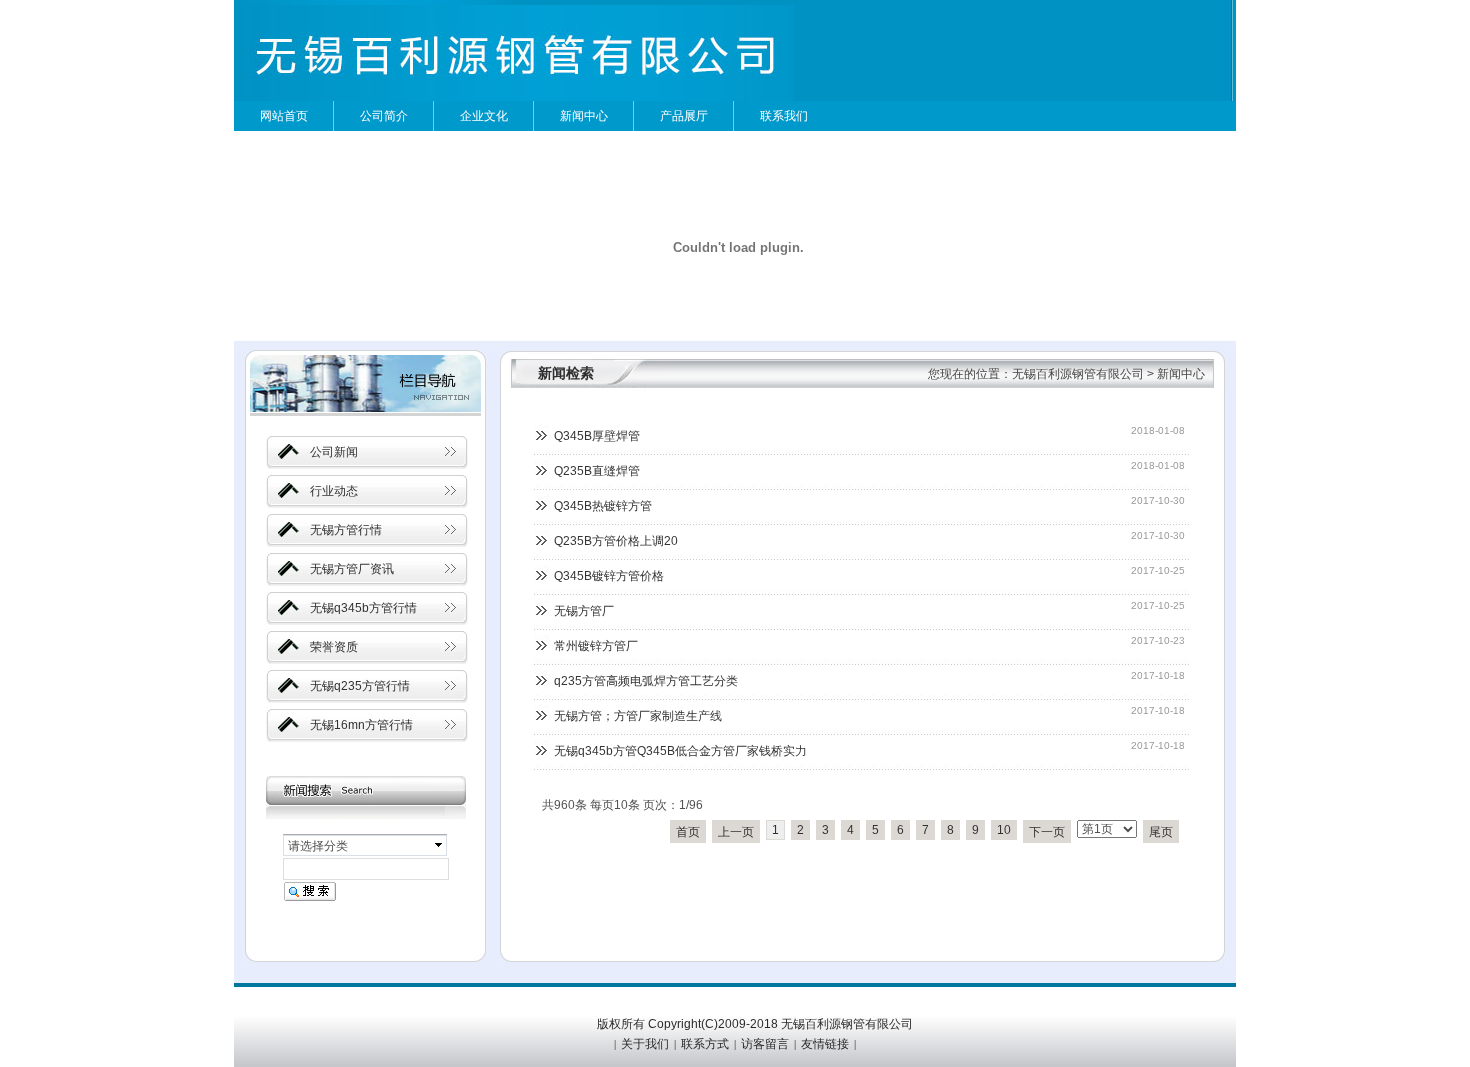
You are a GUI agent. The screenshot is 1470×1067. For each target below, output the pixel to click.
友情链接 (825, 1044)
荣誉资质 (334, 647)
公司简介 (384, 116)
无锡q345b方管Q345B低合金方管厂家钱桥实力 (680, 751)
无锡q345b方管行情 (363, 608)
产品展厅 (684, 116)
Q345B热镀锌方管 (603, 506)
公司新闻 (334, 452)
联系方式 (705, 1044)
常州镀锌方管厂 (596, 646)
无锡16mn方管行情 (361, 725)
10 (1004, 830)
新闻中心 (584, 116)
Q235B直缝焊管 (597, 471)
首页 (688, 832)
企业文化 (484, 116)
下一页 (1047, 832)
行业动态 (334, 491)
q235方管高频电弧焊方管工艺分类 (646, 681)
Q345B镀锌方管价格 (609, 576)
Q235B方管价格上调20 (616, 541)
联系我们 (784, 116)
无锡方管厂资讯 (352, 569)
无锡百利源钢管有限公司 (1078, 374)
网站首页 (284, 116)
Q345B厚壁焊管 (597, 436)
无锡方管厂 (584, 611)
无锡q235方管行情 (360, 686)
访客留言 (765, 1044)
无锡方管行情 (346, 530)
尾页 (1161, 832)
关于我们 (645, 1044)
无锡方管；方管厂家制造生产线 (638, 716)
